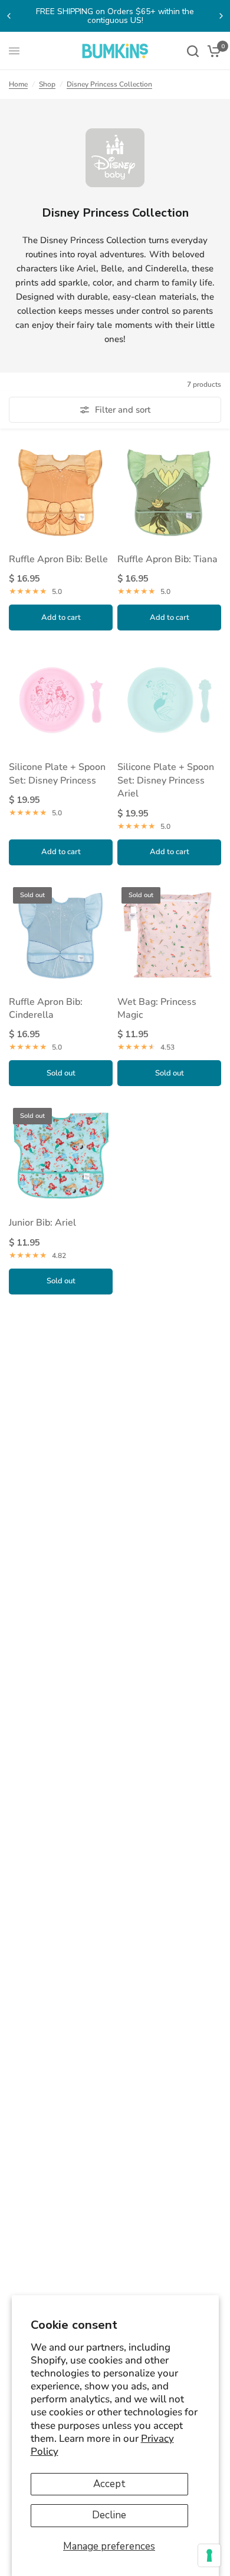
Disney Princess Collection (109, 84)
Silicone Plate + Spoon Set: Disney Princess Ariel (166, 780)
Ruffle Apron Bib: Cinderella (46, 1008)
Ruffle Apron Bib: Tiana (167, 559)
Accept (109, 2484)
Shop (47, 84)
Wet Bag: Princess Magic (157, 1008)
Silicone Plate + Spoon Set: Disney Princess (57, 774)
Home (18, 84)
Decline (109, 2515)
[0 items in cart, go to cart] (212, 51)
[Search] (193, 51)
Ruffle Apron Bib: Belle (58, 559)
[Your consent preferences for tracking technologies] (209, 2555)
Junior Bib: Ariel (42, 1223)
